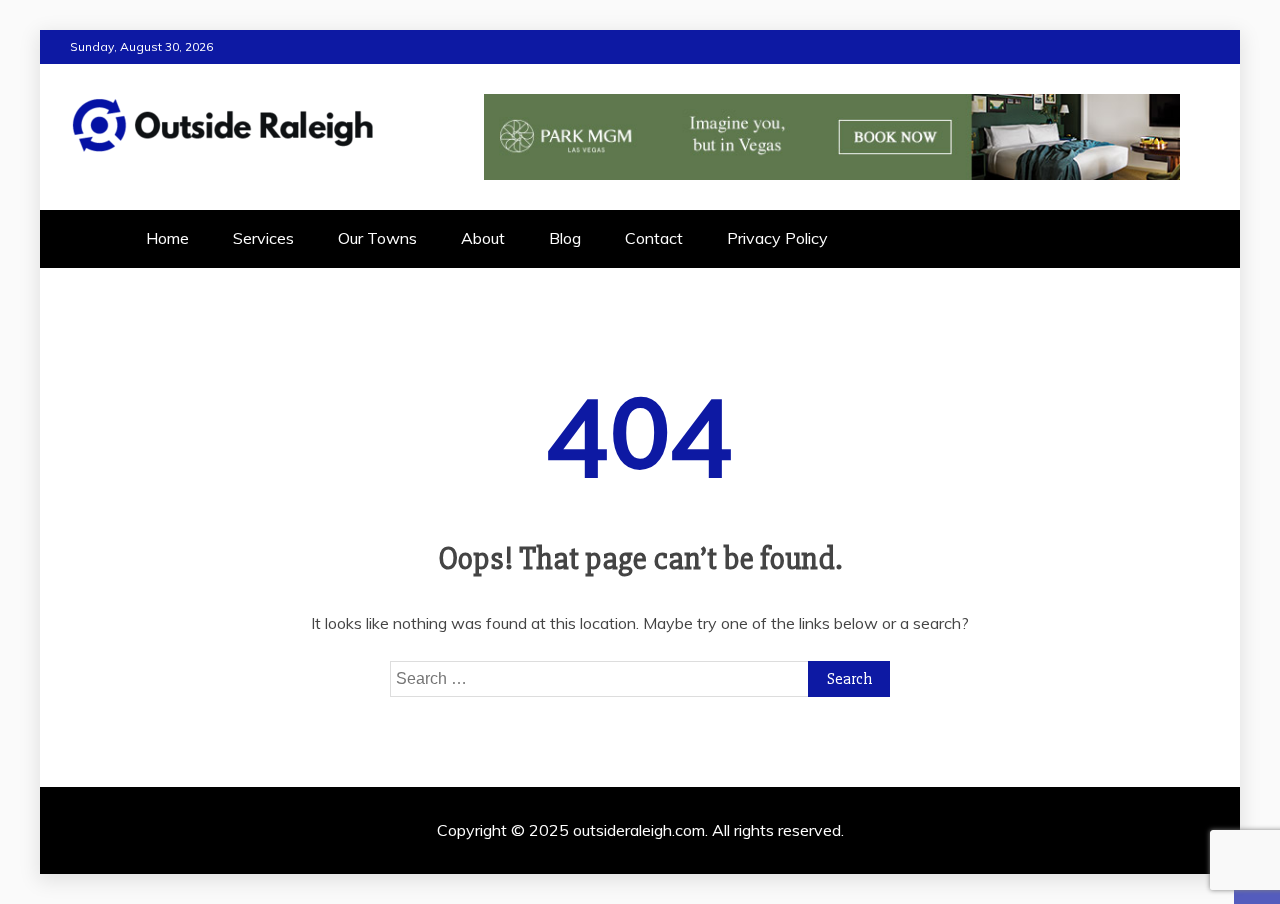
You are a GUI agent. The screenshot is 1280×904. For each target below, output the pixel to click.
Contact (654, 238)
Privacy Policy (777, 238)
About (483, 238)
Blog (565, 238)
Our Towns (377, 238)
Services (263, 238)
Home (167, 238)
